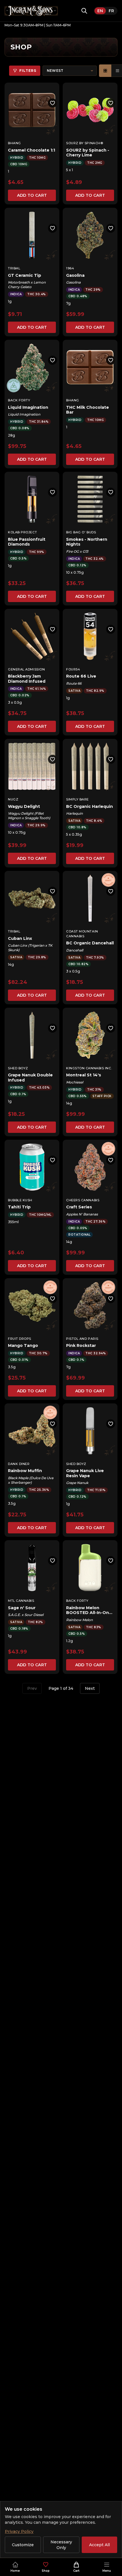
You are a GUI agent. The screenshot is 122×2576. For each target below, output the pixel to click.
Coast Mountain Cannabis (82, 934)
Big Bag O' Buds (81, 532)
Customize (23, 2545)
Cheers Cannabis (83, 1200)
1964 (70, 268)
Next (90, 1688)
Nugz (13, 799)
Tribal (14, 268)
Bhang (14, 143)
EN (100, 11)
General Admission (26, 669)
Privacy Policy (19, 2531)
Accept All (99, 2545)
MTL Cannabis (21, 1601)
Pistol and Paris (82, 1339)
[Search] (84, 11)
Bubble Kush (20, 1200)
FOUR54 (73, 669)
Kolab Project (22, 532)
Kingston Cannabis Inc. (89, 1068)
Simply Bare (77, 799)
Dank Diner (19, 1464)
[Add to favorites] (52, 103)
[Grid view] (105, 71)
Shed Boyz (18, 1068)
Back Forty (19, 400)
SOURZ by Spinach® (85, 143)
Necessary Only (61, 2545)
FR (111, 11)
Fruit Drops (20, 1339)
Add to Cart (32, 195)
